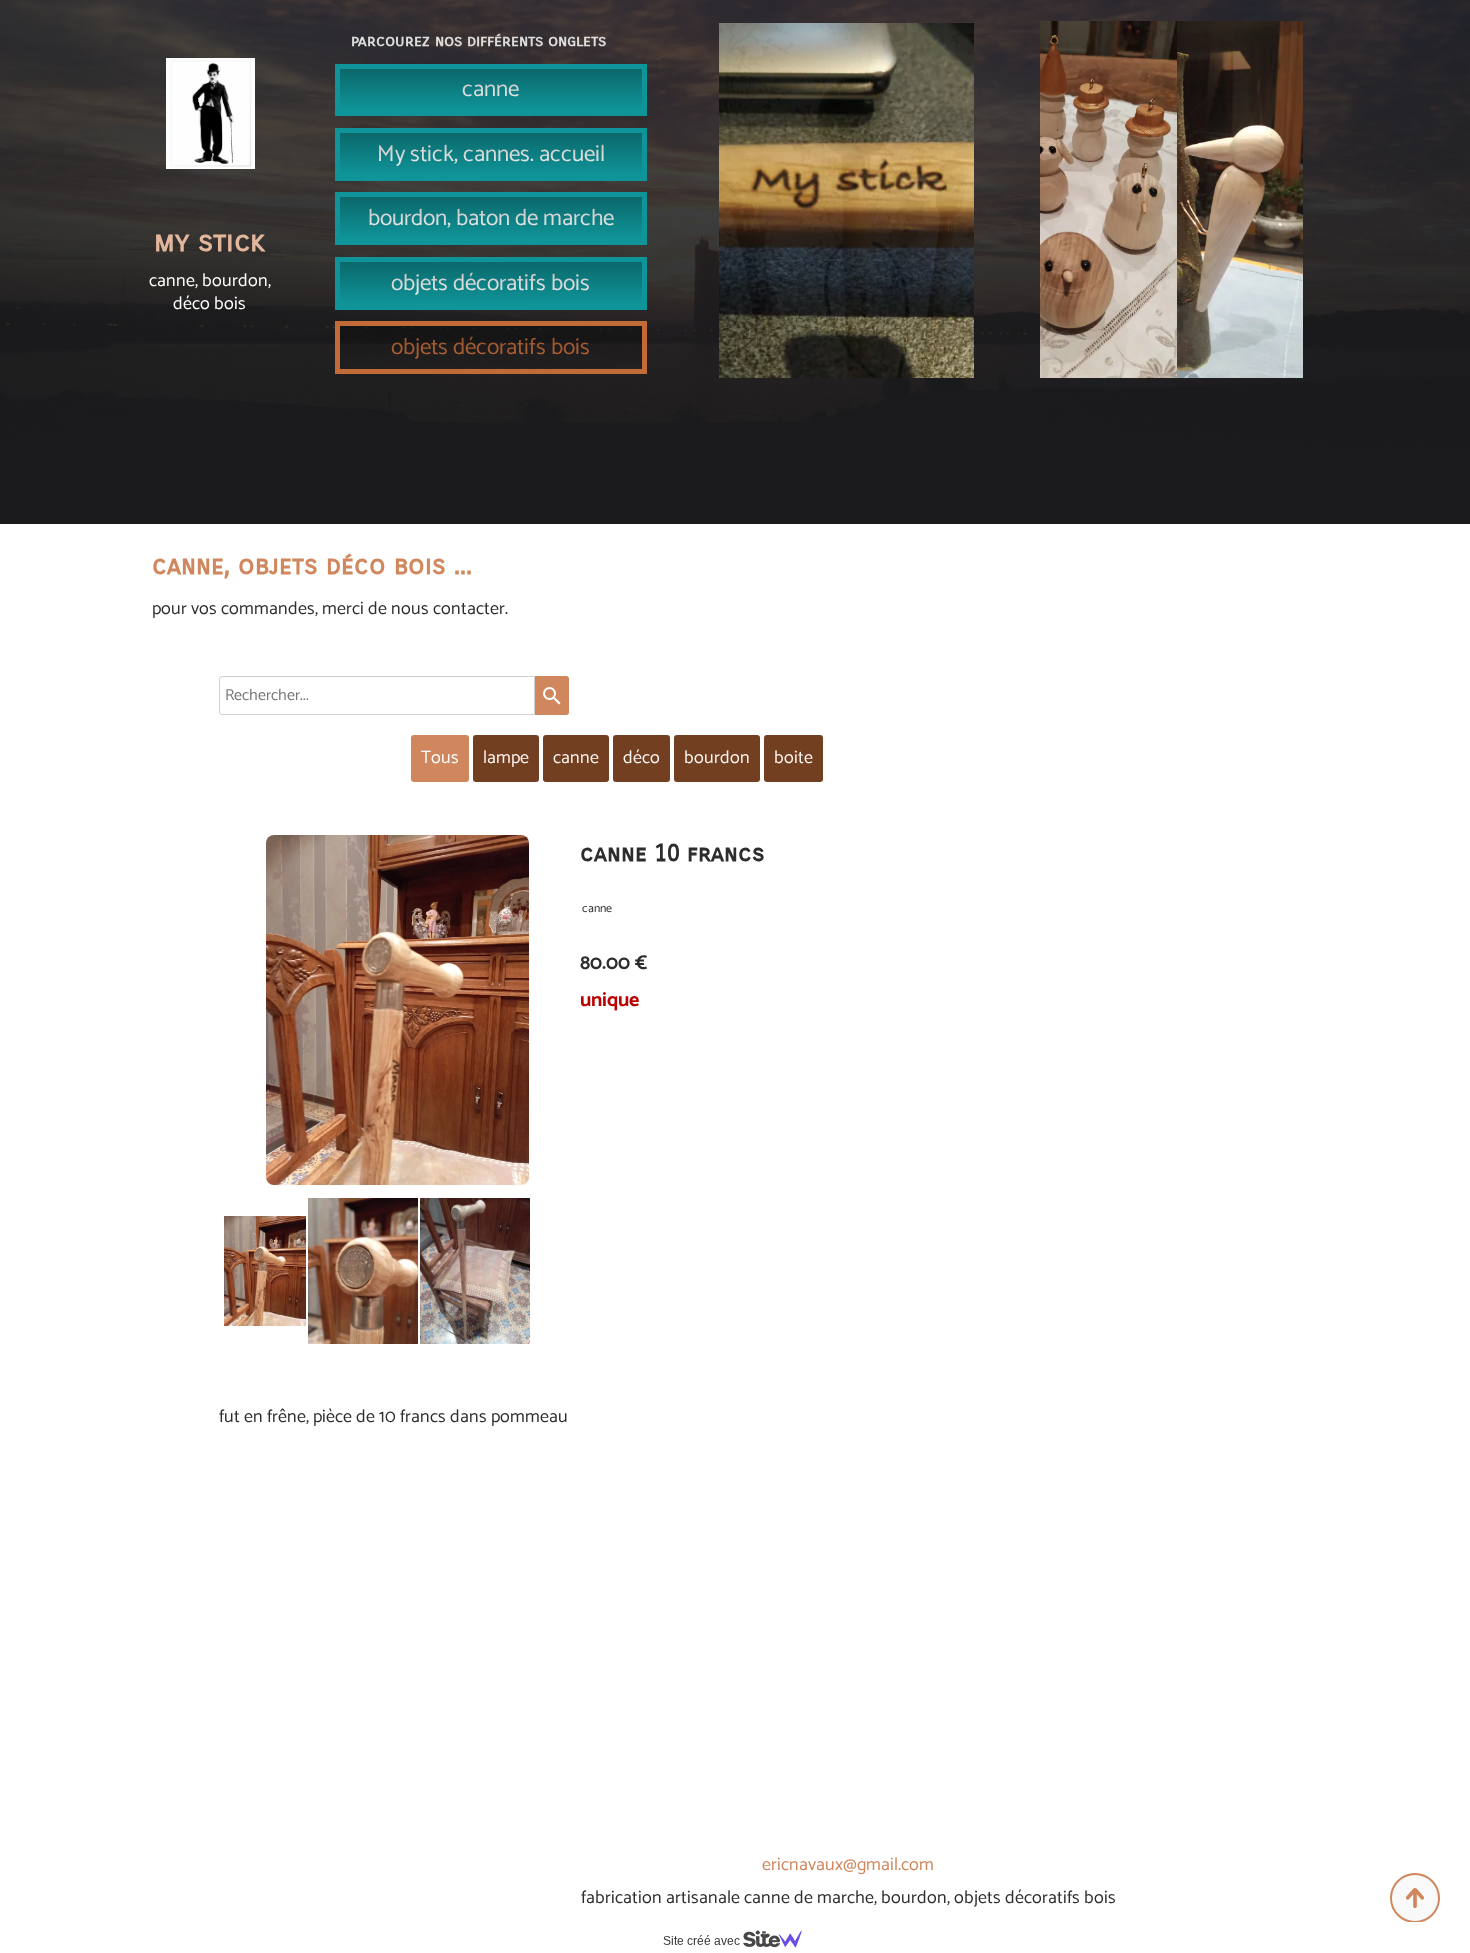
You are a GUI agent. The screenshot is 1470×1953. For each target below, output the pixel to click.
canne (490, 89)
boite (793, 758)
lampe (506, 758)
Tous (440, 758)
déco (641, 758)
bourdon (717, 758)
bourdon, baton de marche (491, 218)
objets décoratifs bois (490, 283)
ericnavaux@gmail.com (848, 1865)
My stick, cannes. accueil (491, 154)
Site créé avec (703, 1941)
